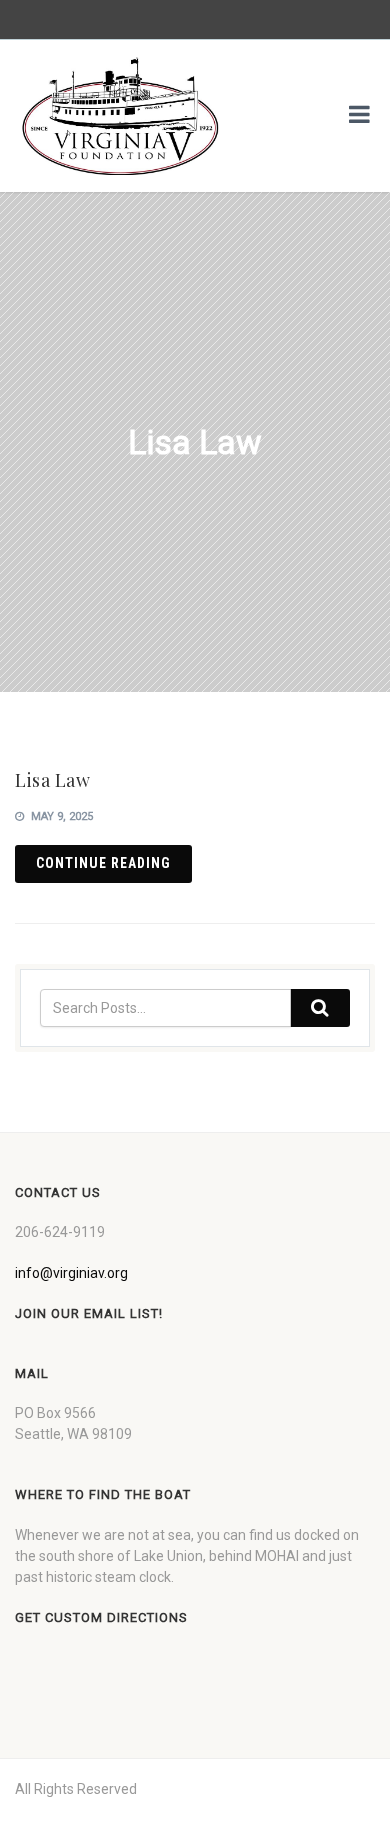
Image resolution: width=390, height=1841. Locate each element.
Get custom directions (101, 1617)
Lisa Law (52, 780)
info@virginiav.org (71, 1273)
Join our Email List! (89, 1313)
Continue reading (103, 863)
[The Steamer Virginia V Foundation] (120, 116)
